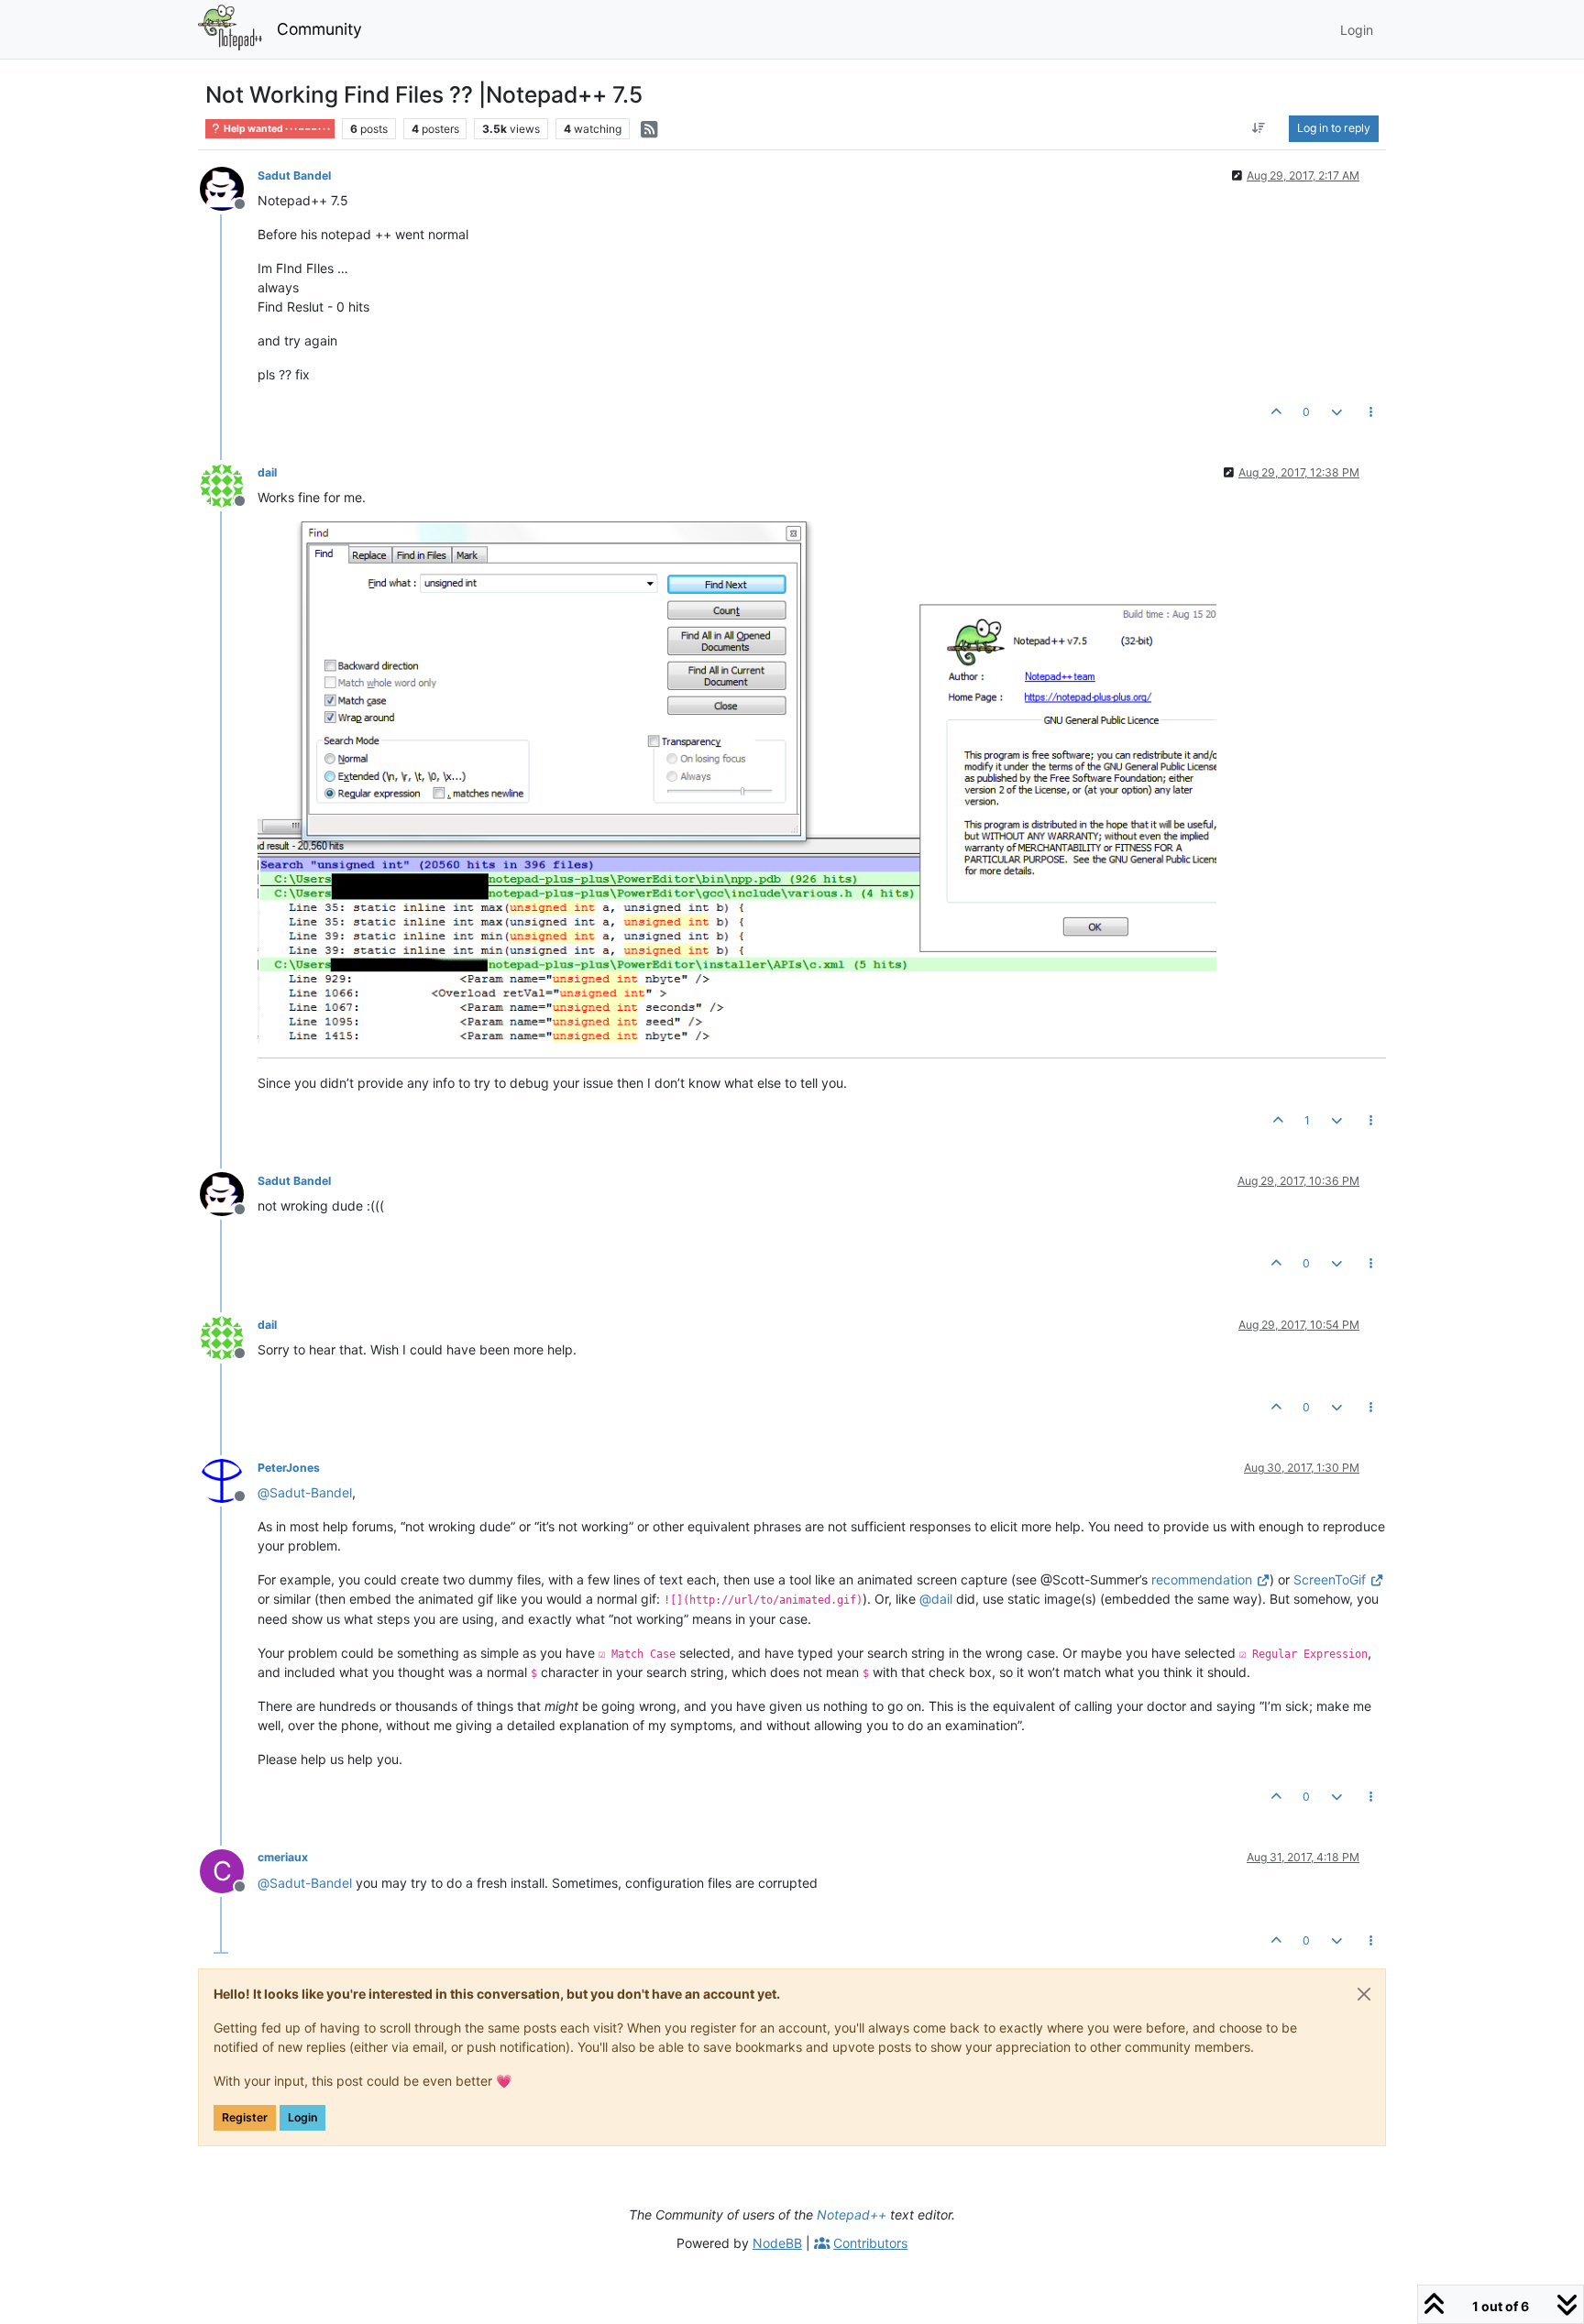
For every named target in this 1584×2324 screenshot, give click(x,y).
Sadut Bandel (294, 175)
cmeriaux (283, 1857)
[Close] (1364, 1994)
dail (267, 472)
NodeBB (777, 2243)
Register (245, 2117)
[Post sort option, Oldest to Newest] (1259, 128)
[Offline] (229, 187)
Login (302, 2117)
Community (319, 29)
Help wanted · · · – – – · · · (276, 129)
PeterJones (289, 1468)
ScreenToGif (1330, 1579)
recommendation (1202, 1579)
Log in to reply (1334, 128)
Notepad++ (852, 2214)
